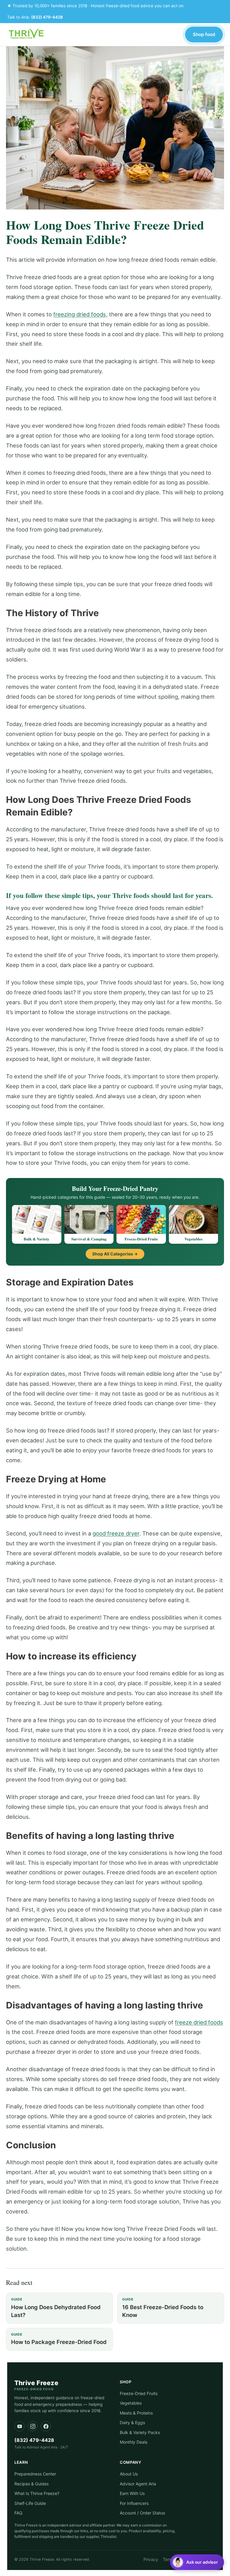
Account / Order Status (142, 2513)
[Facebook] (46, 2426)
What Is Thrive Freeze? (37, 2493)
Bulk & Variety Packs (140, 2432)
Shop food (204, 34)
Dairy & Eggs (132, 2422)
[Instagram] (33, 2426)
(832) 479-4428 (47, 17)
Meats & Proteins (136, 2413)
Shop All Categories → (115, 1254)
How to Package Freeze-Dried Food (59, 2339)
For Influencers (134, 2503)
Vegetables (131, 2403)
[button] (197, 2562)
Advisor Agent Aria (138, 2484)
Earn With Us (132, 2493)
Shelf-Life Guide (30, 2503)
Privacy (151, 2559)
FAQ (18, 2513)
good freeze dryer (116, 1533)
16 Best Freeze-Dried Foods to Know (163, 2308)
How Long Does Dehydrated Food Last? (56, 2308)
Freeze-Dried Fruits (139, 2393)
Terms (169, 2559)
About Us (129, 2474)
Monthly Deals (134, 2442)
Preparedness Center (35, 2474)
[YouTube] (19, 2426)
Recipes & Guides (31, 2484)
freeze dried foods (199, 2022)
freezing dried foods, (80, 314)
